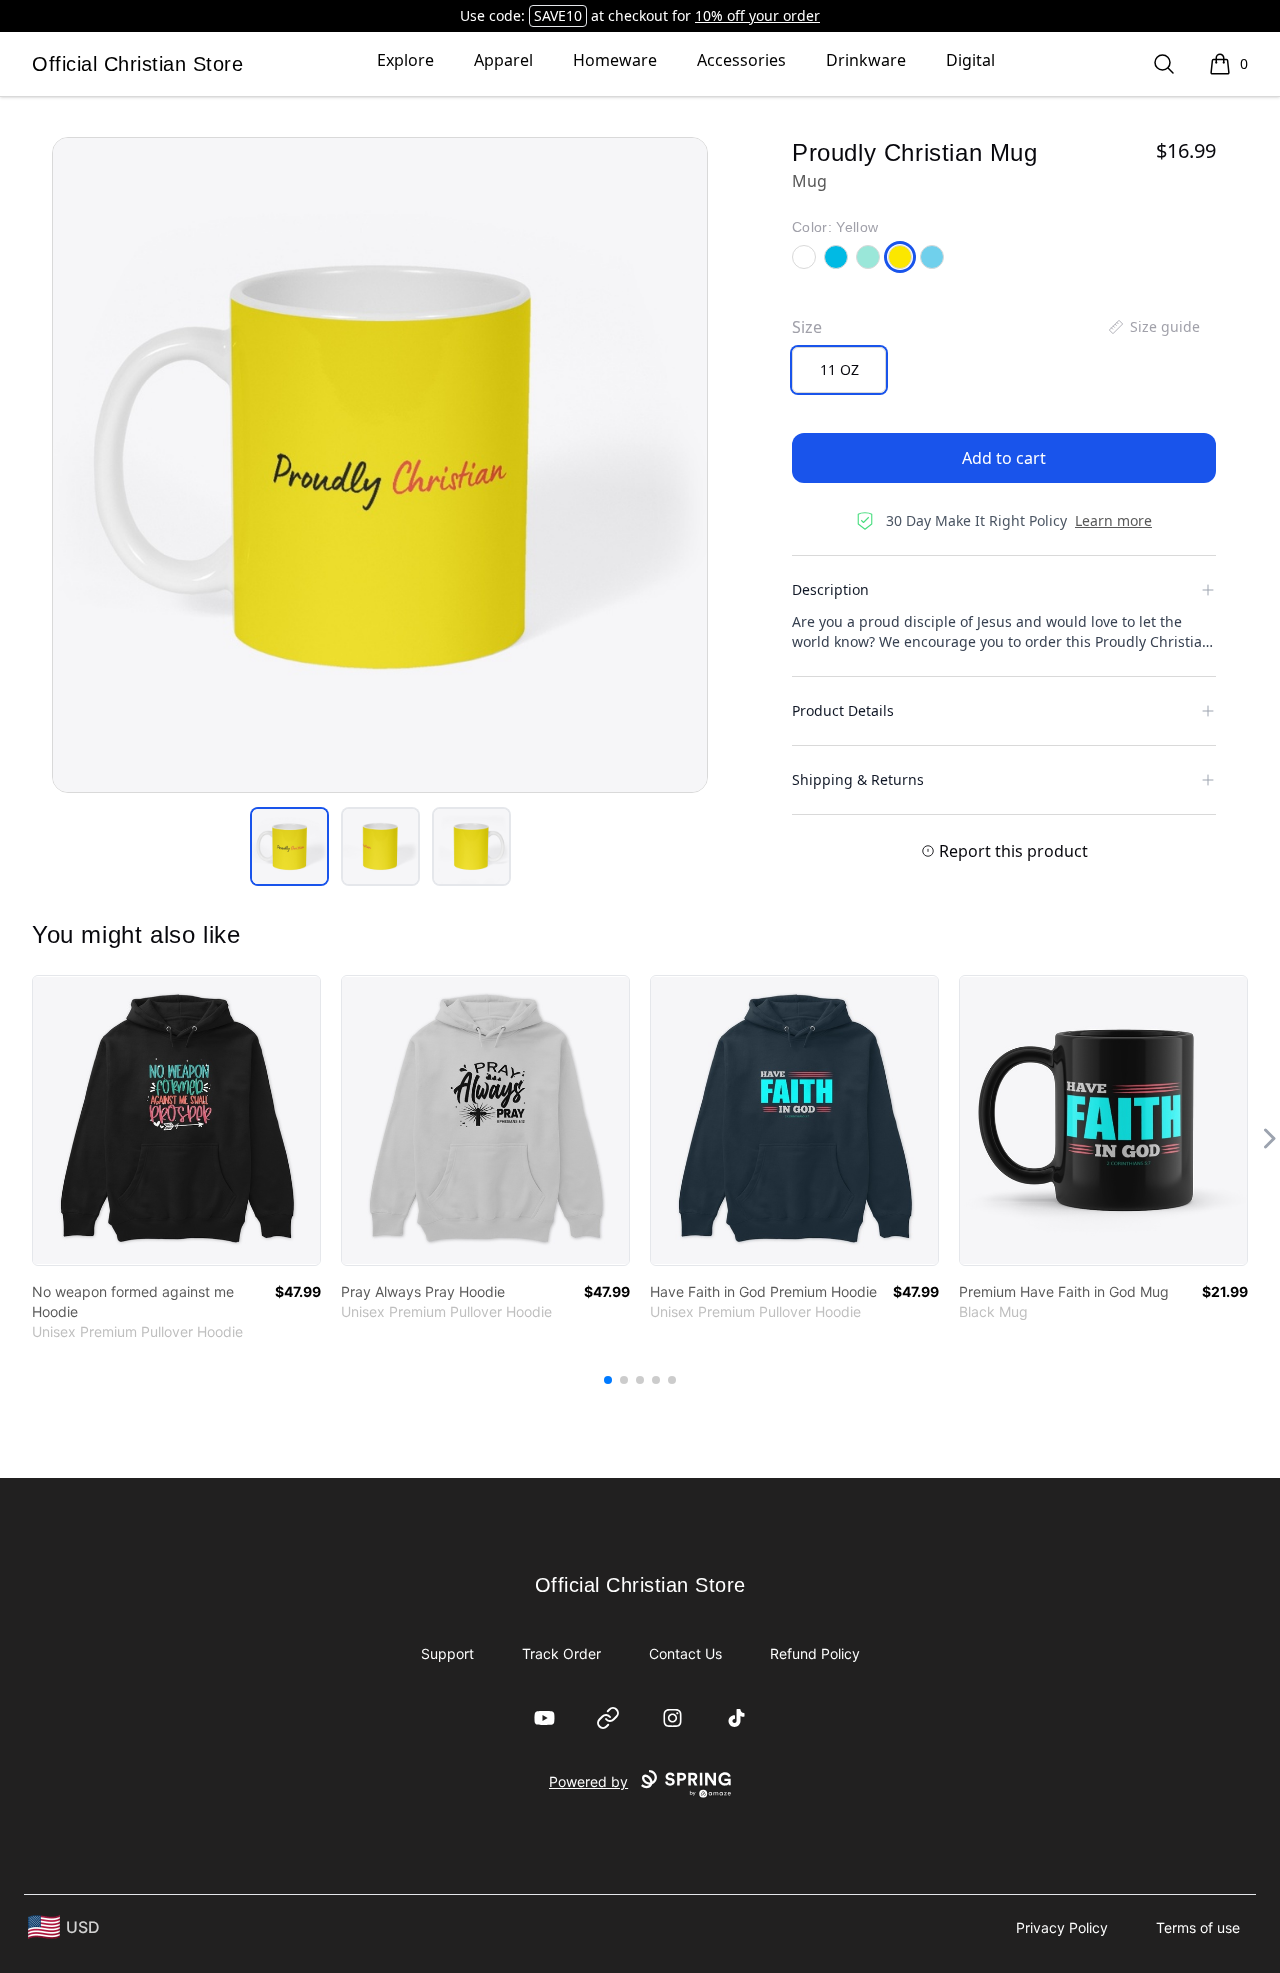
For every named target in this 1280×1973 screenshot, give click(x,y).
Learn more (1113, 520)
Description (830, 589)
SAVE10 (558, 15)
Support (447, 1653)
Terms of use (1198, 1927)
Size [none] (807, 327)
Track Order (561, 1653)
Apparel (503, 60)
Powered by (588, 1781)
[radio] (839, 370)
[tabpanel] (380, 465)
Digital (970, 60)
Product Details (843, 710)
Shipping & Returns (858, 779)
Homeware (615, 60)
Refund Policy (815, 1653)
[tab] (289, 846)
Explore (405, 60)
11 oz (839, 369)
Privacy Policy (1062, 1927)
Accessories (741, 60)
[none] (1153, 327)
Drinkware (866, 60)
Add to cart (1004, 458)
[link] (176, 1120)
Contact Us (685, 1653)
